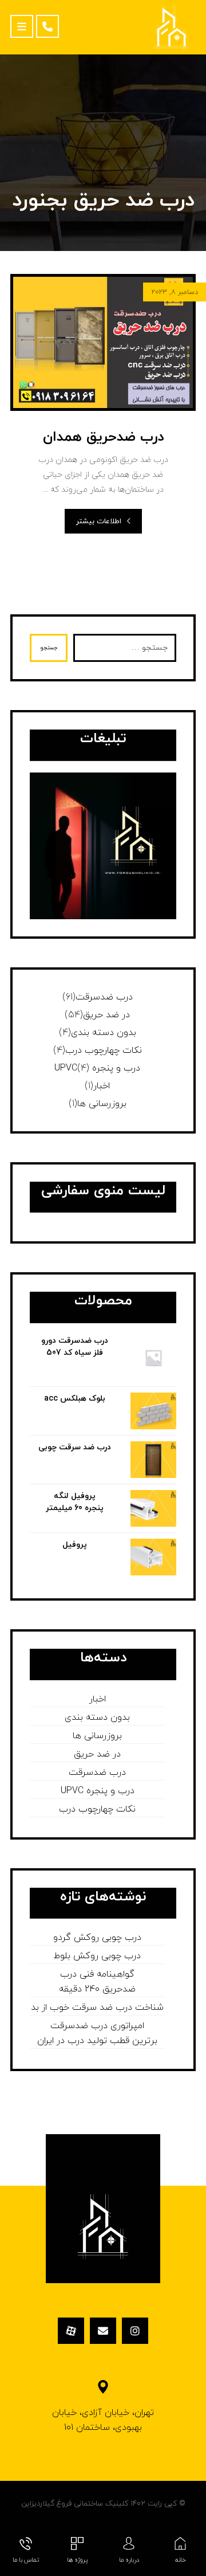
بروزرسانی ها (102, 1104)
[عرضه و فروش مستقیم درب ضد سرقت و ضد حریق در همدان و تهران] (171, 27)
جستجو (49, 648)
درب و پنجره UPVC (97, 1068)
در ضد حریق (106, 1015)
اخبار (102, 1086)
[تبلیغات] (103, 846)
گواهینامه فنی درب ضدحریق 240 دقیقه (97, 1982)
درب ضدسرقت (104, 997)
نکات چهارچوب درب (104, 1050)
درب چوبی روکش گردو (97, 1938)
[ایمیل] (103, 2331)
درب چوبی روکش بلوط (97, 1956)
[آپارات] (71, 2331)
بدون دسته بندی (104, 1033)
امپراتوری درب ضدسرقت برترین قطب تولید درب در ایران (97, 2033)
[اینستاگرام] (135, 2331)
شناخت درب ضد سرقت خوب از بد (97, 2008)
